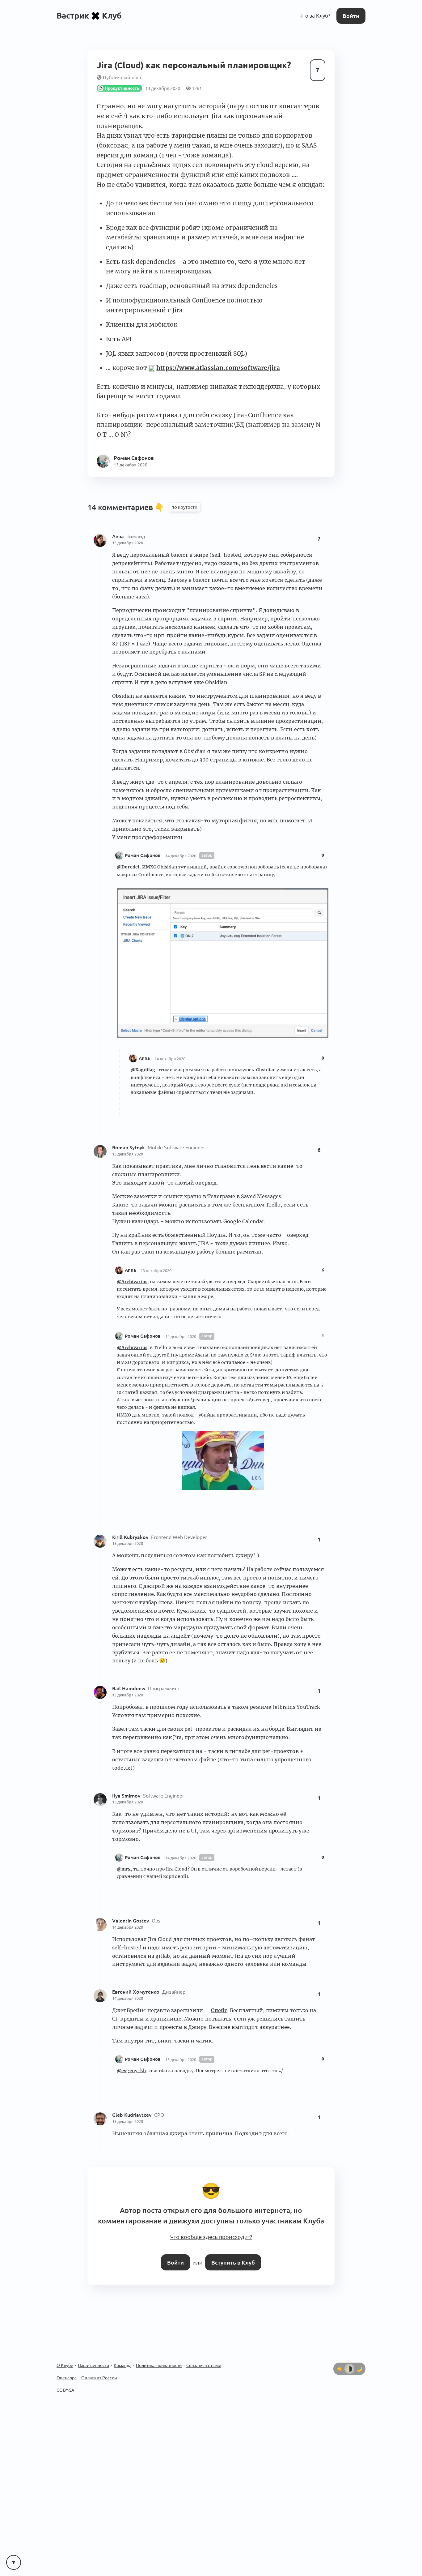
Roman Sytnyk (129, 1145)
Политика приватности (159, 2359)
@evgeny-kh (131, 2068)
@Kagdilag (143, 1068)
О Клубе (65, 2359)
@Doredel (128, 865)
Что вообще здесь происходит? (211, 2232)
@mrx (124, 1867)
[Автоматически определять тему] (349, 2362)
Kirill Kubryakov (131, 1535)
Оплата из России (99, 2371)
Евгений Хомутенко (136, 1990)
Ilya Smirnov (127, 1793)
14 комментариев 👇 (127, 505)
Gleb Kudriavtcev (132, 2113)
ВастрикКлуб (89, 15)
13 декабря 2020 (128, 541)
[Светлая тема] (340, 2362)
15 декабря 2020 (181, 2057)
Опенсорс (67, 2371)
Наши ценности (93, 2359)
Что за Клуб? (316, 15)
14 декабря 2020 (181, 854)
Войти (352, 15)
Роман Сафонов (143, 853)
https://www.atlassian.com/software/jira (218, 366)
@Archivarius (132, 1279)
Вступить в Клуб (232, 2256)
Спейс (219, 2008)
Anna (119, 534)
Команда (122, 2359)
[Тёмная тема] (359, 2362)
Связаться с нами (204, 2359)
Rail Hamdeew (129, 1686)
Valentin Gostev (131, 1918)
